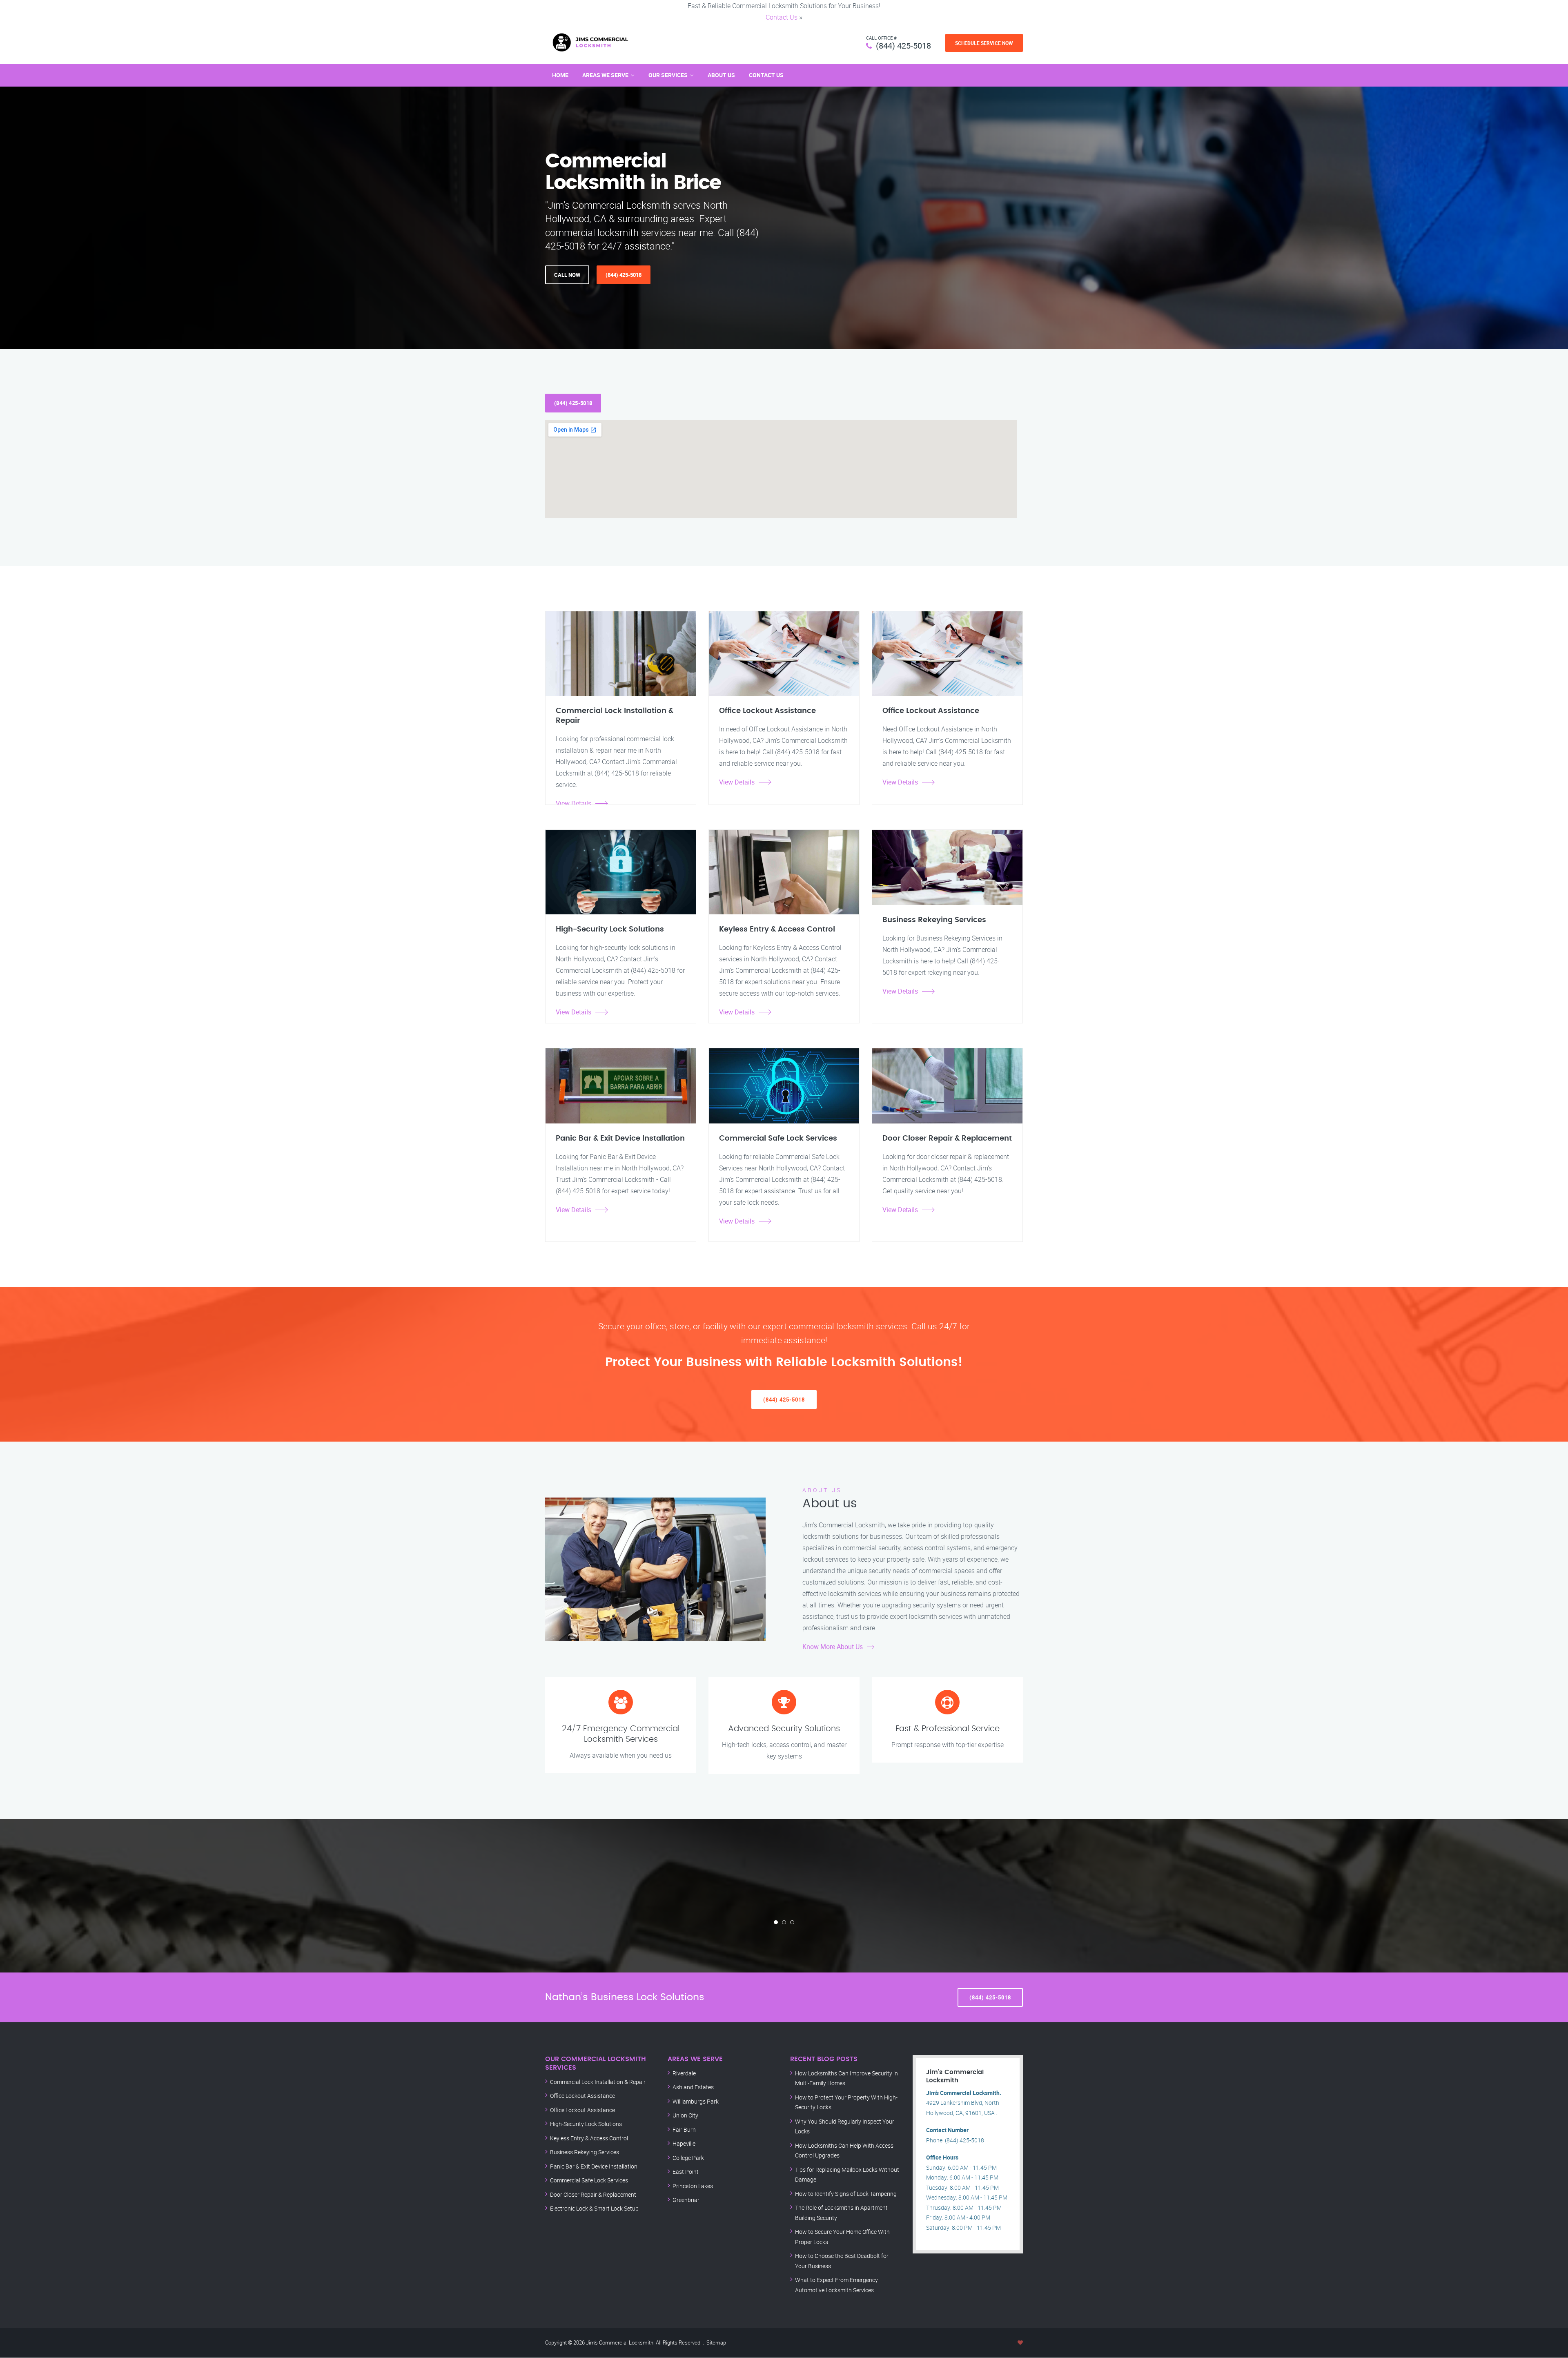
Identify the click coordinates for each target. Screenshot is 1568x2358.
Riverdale (684, 2073)
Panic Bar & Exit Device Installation (594, 2166)
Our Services (668, 75)
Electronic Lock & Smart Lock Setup (594, 2208)
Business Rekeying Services (585, 2152)
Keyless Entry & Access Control (589, 2138)
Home (560, 75)
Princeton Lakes (693, 2186)
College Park (688, 2158)
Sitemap (716, 2342)
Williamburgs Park (696, 2101)
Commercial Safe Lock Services (589, 2180)
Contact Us (782, 17)
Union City (685, 2115)
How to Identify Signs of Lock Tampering (846, 2194)
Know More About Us (833, 1647)
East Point (686, 2172)
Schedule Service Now (984, 43)
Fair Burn (684, 2130)
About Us (721, 75)
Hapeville (684, 2143)
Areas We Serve (605, 75)
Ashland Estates (693, 2087)
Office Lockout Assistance (582, 2096)
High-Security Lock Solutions (586, 2124)
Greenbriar (686, 2200)
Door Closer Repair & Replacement (593, 2194)
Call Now (567, 275)
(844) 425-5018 (903, 46)
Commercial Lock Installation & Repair (598, 2082)
